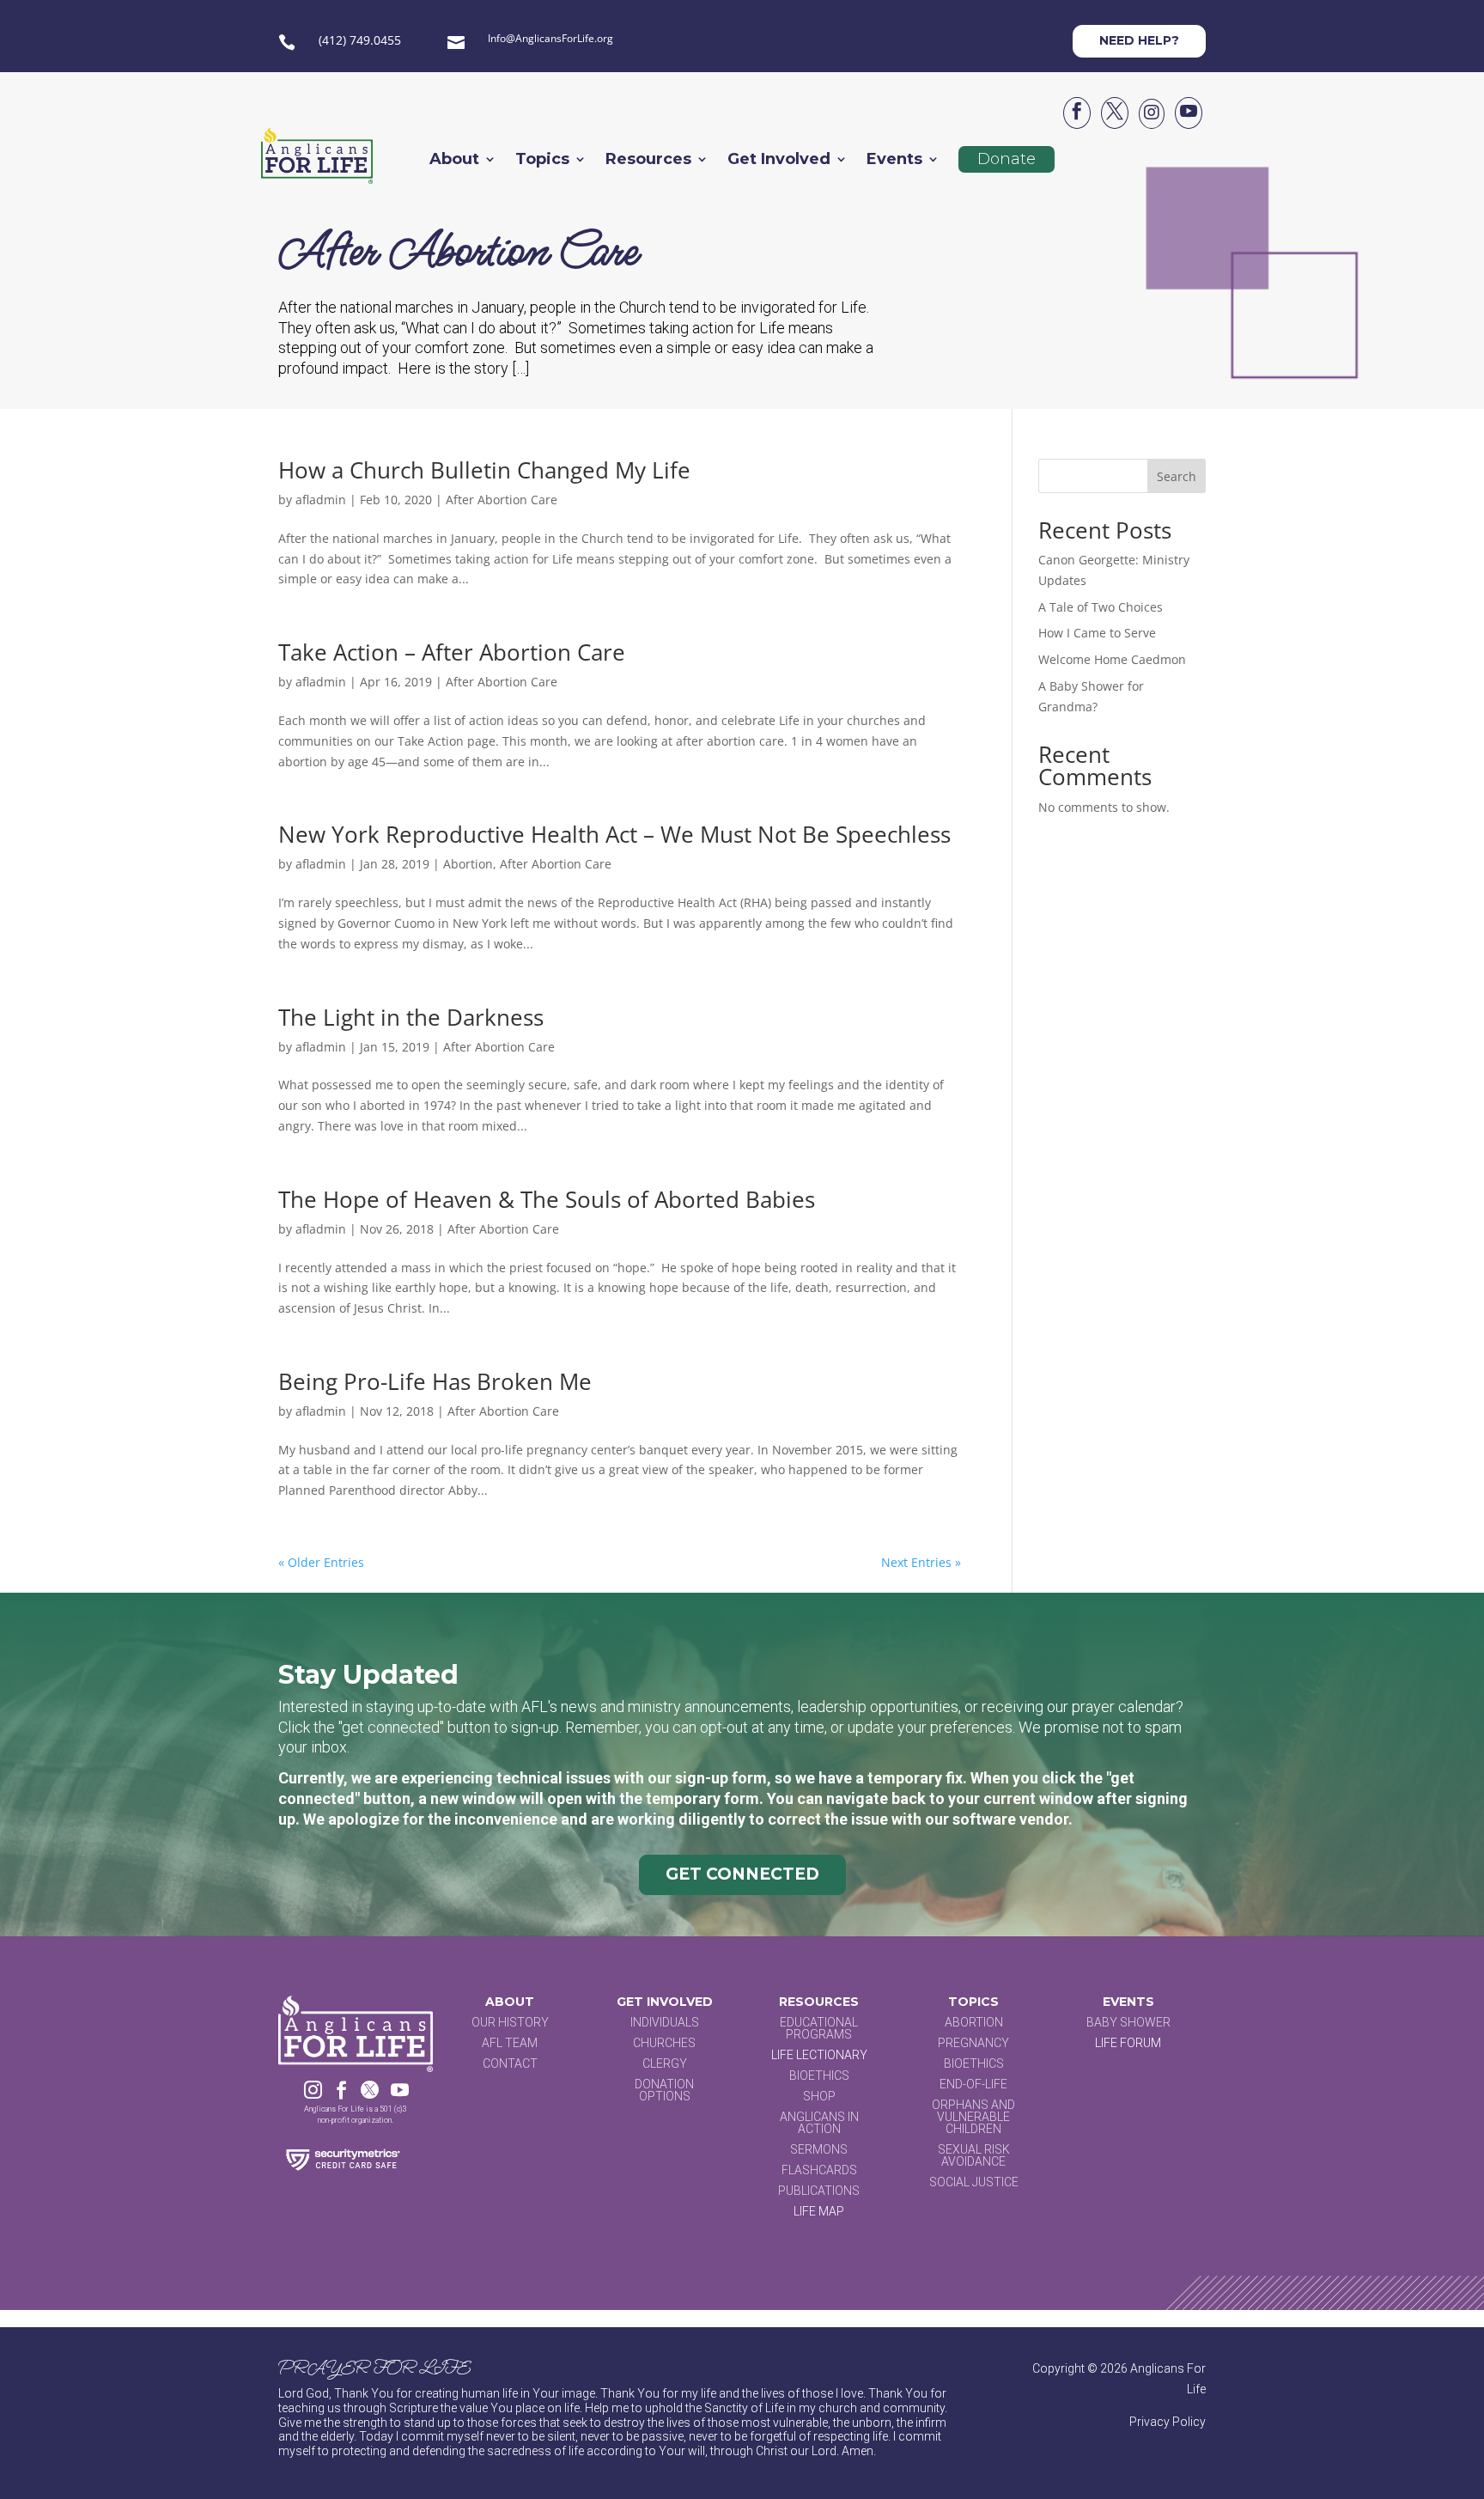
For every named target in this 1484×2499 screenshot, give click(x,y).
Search (1177, 476)
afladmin (321, 500)
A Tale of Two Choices (1101, 607)
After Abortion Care (502, 500)
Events (894, 161)
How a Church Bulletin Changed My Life (484, 470)
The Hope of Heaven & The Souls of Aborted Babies (547, 1199)
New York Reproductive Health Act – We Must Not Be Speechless (614, 834)
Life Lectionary (819, 2055)
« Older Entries (321, 1562)
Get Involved (779, 161)
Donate (1007, 159)
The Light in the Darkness (411, 1017)
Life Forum (1128, 2043)
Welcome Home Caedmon (1112, 659)
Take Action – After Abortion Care (452, 652)
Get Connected (742, 1874)
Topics (542, 161)
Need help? (1139, 40)
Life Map (819, 2211)
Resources (648, 161)
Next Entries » (921, 1562)
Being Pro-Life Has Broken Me (435, 1381)
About (454, 161)
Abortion (468, 864)
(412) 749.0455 (360, 40)
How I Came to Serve (1097, 633)
